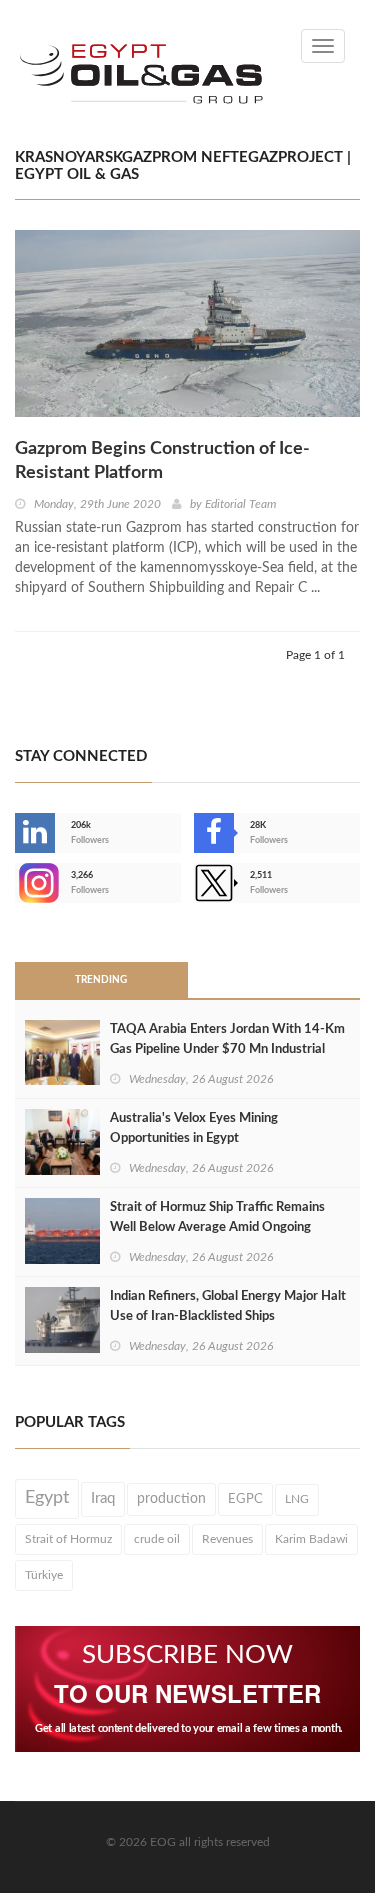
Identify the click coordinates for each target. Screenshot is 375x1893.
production (171, 1499)
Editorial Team (240, 504)
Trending (101, 980)
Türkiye (44, 1575)
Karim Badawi (311, 1539)
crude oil (157, 1539)
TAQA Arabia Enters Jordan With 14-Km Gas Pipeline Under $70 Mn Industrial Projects (227, 1049)
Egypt (47, 1498)
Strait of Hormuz (68, 1539)
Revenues (227, 1539)
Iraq (103, 1498)
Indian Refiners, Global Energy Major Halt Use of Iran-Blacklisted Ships (228, 1306)
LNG (297, 1499)
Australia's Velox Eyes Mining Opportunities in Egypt (194, 1128)
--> (17, 883)
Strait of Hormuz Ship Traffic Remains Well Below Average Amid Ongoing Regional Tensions (217, 1227)
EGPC (245, 1499)
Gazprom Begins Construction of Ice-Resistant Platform (162, 461)
